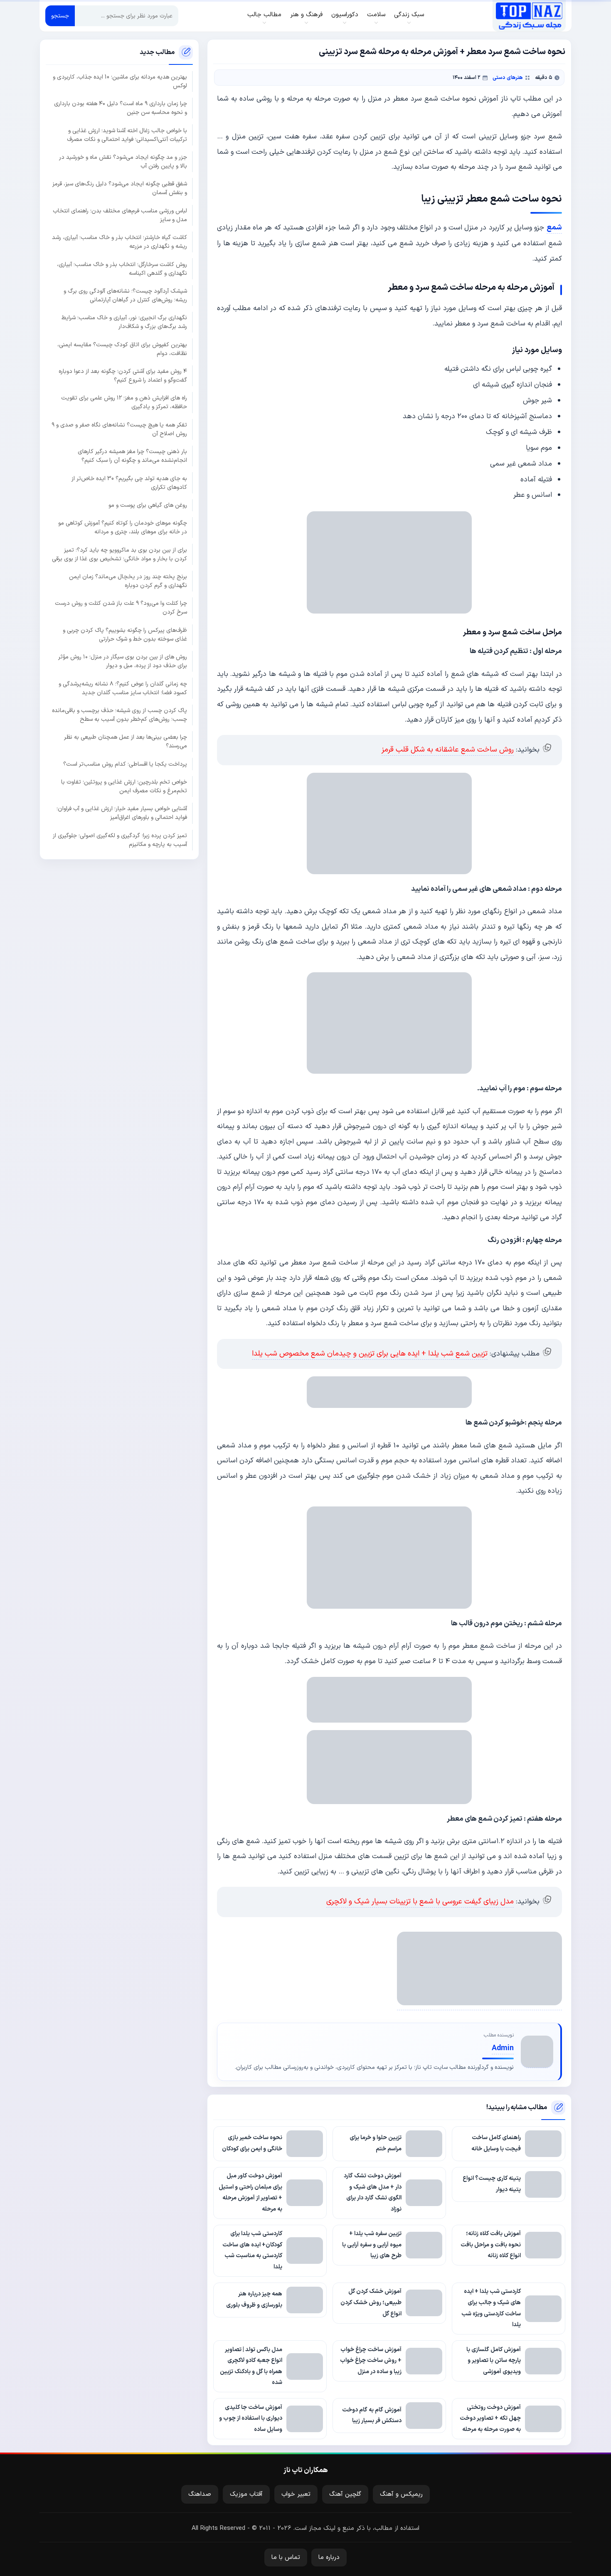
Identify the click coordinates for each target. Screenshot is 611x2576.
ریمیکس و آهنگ (401, 2494)
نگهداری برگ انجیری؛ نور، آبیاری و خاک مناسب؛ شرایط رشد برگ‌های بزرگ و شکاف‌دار (124, 322)
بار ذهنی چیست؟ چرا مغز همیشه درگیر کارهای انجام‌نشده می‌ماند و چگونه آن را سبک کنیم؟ (132, 456)
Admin (503, 2048)
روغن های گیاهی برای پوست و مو (148, 505)
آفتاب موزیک (246, 2494)
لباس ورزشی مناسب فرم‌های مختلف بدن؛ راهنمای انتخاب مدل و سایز (120, 215)
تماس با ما (286, 2558)
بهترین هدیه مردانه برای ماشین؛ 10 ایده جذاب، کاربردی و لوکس (120, 81)
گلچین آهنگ (345, 2494)
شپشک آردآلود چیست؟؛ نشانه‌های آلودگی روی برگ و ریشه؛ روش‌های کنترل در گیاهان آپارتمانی (125, 296)
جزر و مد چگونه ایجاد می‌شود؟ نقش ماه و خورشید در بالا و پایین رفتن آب (123, 162)
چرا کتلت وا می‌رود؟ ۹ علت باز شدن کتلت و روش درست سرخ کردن (121, 608)
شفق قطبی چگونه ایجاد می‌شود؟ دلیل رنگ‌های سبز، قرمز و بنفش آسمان (120, 188)
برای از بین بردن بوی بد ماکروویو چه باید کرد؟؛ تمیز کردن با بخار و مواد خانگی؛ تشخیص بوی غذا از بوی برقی (119, 554)
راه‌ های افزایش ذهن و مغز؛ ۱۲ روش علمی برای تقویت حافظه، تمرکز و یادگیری (124, 402)
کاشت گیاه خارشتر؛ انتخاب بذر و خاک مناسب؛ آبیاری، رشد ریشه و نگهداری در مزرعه (119, 242)
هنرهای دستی (508, 78)
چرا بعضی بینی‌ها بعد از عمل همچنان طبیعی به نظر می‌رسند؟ (126, 742)
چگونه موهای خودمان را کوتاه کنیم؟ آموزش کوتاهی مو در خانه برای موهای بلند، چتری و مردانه (123, 528)
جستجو (60, 16)
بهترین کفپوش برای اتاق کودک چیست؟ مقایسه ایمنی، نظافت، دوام (122, 349)
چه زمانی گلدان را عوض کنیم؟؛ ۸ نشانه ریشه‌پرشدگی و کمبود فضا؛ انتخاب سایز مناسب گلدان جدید (123, 688)
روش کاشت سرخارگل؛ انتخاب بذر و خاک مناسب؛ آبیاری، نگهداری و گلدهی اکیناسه (122, 269)
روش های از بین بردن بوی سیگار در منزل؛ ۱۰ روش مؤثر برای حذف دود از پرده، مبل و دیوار (123, 661)
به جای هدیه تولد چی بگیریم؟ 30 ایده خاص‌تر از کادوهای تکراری (129, 483)
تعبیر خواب (296, 2494)
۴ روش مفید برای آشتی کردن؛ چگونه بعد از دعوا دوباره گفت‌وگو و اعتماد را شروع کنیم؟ (123, 376)
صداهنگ (200, 2494)
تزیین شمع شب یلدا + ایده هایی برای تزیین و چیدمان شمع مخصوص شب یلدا (370, 1354)
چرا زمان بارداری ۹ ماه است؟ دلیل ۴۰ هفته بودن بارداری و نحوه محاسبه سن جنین (121, 108)
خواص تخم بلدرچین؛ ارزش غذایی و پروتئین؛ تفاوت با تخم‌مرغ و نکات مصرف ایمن (124, 786)
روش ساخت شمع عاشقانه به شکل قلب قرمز (448, 750)
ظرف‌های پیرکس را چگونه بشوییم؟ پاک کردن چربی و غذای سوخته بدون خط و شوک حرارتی (125, 634)
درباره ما (329, 2558)
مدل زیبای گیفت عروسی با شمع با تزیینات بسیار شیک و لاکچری (420, 1902)
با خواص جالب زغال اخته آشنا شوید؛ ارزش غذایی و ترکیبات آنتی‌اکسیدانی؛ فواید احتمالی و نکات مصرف (127, 135)
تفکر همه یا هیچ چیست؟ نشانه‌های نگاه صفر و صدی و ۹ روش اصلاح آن (119, 429)
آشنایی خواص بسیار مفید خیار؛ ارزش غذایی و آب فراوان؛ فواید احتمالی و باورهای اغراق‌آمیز (122, 813)
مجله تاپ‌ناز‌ (529, 16)
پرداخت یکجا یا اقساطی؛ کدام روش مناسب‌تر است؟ (125, 764)
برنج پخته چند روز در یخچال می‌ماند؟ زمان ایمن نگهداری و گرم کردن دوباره (128, 581)
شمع (554, 228)
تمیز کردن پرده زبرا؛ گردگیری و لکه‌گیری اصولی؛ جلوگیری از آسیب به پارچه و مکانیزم (120, 840)
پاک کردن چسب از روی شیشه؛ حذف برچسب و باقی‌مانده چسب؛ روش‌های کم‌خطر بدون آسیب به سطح (119, 715)
